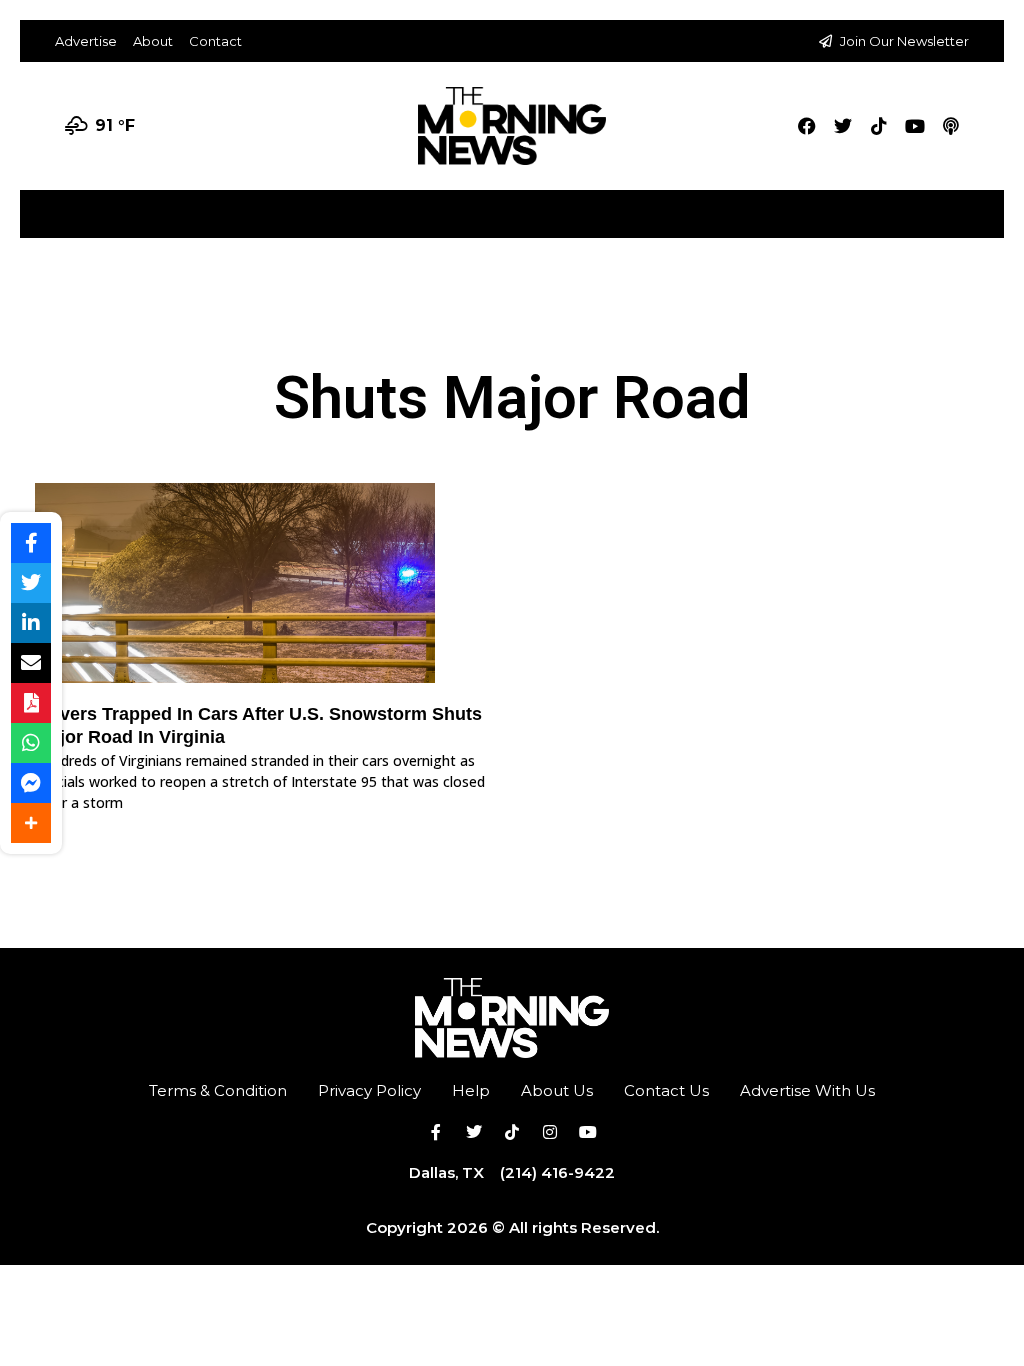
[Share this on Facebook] (31, 543)
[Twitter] (843, 126)
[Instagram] (550, 1132)
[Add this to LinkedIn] (31, 623)
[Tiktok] (879, 126)
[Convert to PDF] (31, 703)
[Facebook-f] (436, 1132)
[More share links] (31, 823)
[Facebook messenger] (31, 783)
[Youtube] (915, 126)
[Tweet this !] (31, 583)
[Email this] (31, 663)
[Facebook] (807, 126)
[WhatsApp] (31, 743)
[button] (987, 206)
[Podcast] (951, 126)
